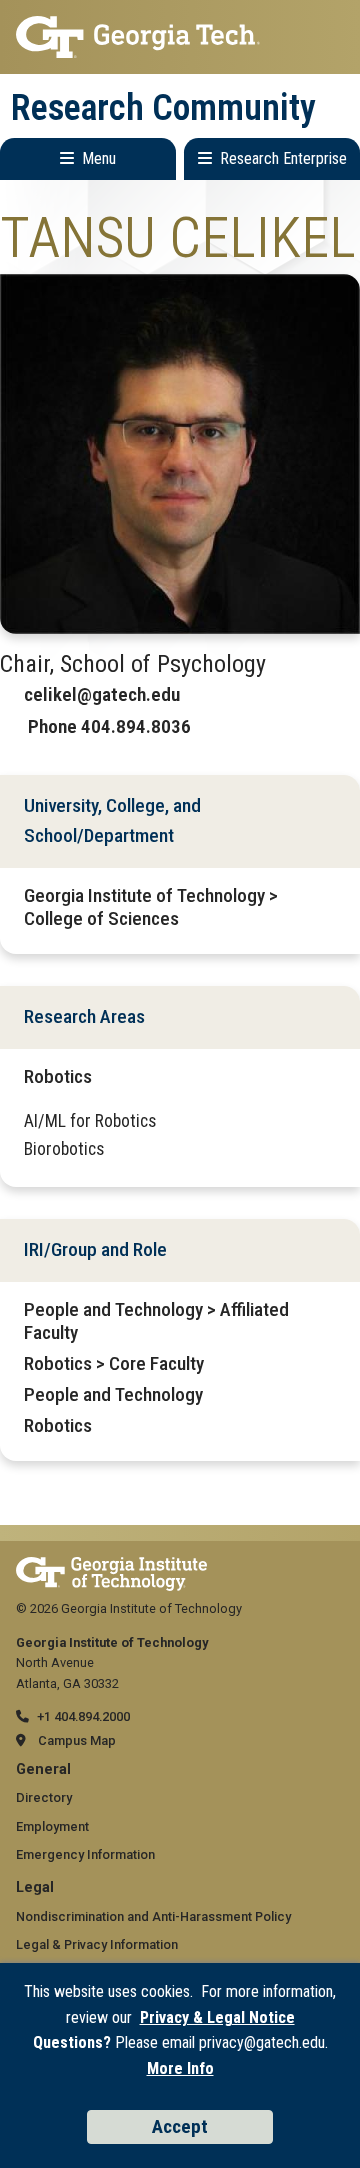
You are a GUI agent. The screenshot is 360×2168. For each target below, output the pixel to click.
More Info (180, 2068)
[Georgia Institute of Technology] (180, 37)
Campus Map (77, 1740)
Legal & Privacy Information (97, 1944)
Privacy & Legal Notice (217, 2017)
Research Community (163, 108)
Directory (44, 1797)
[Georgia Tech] (111, 1566)
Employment (52, 1826)
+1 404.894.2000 (83, 1716)
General (43, 1769)
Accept (180, 2126)
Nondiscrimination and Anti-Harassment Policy (153, 1916)
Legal (35, 1887)
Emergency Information (85, 1854)
